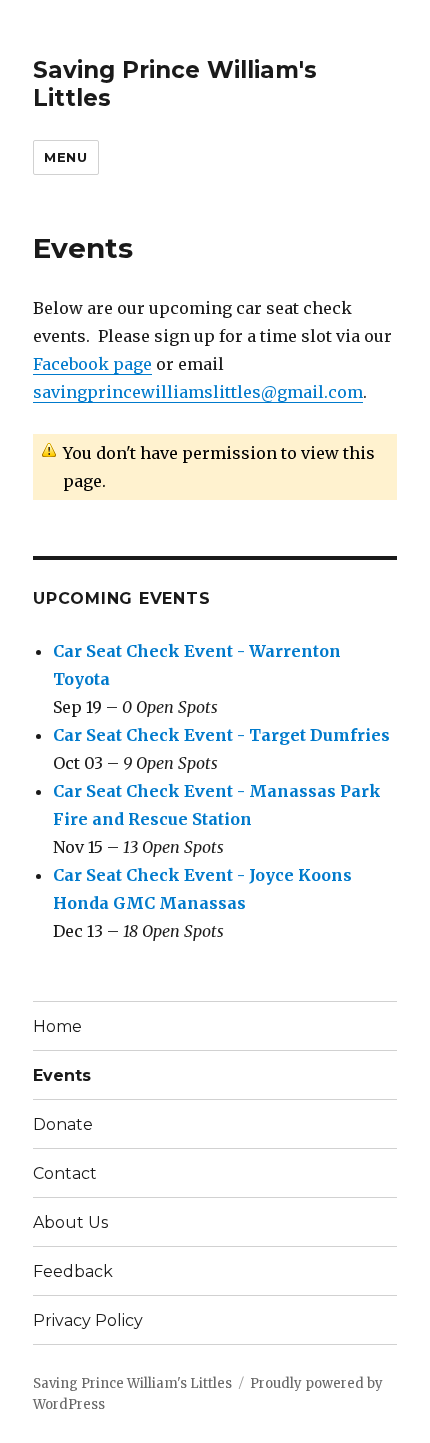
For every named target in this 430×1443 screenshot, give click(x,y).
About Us (70, 1222)
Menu (65, 157)
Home (57, 1026)
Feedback (73, 1271)
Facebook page (92, 364)
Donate (63, 1124)
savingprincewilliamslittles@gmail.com (198, 392)
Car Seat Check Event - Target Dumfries (221, 735)
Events (62, 1075)
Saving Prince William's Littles (132, 1383)
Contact (65, 1173)
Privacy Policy (88, 1320)
